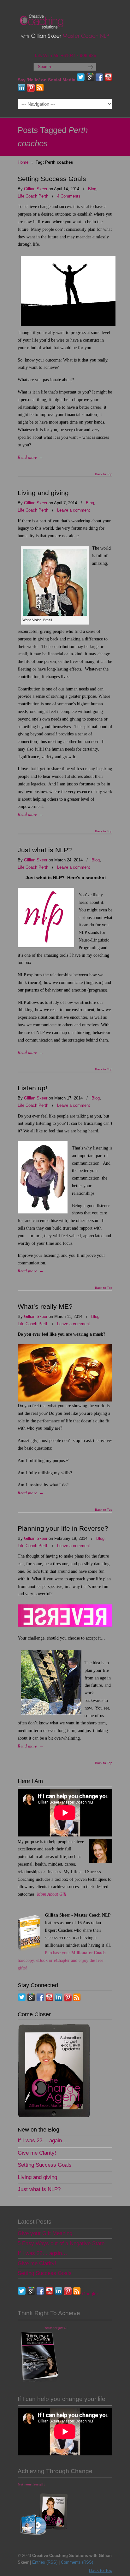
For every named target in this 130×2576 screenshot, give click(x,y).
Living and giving (43, 493)
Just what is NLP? (45, 850)
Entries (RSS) (45, 2562)
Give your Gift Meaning (45, 2233)
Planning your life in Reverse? (63, 1528)
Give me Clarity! (37, 2153)
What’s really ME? (45, 1306)
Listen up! (32, 1088)
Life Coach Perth (33, 196)
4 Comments (69, 196)
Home (23, 162)
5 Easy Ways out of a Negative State (61, 2243)
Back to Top (104, 474)
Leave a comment (74, 510)
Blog (92, 189)
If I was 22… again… (42, 2141)
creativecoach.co (65, 26)
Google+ (91, 2294)
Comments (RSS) (77, 2562)
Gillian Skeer (36, 189)
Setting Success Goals (52, 179)
